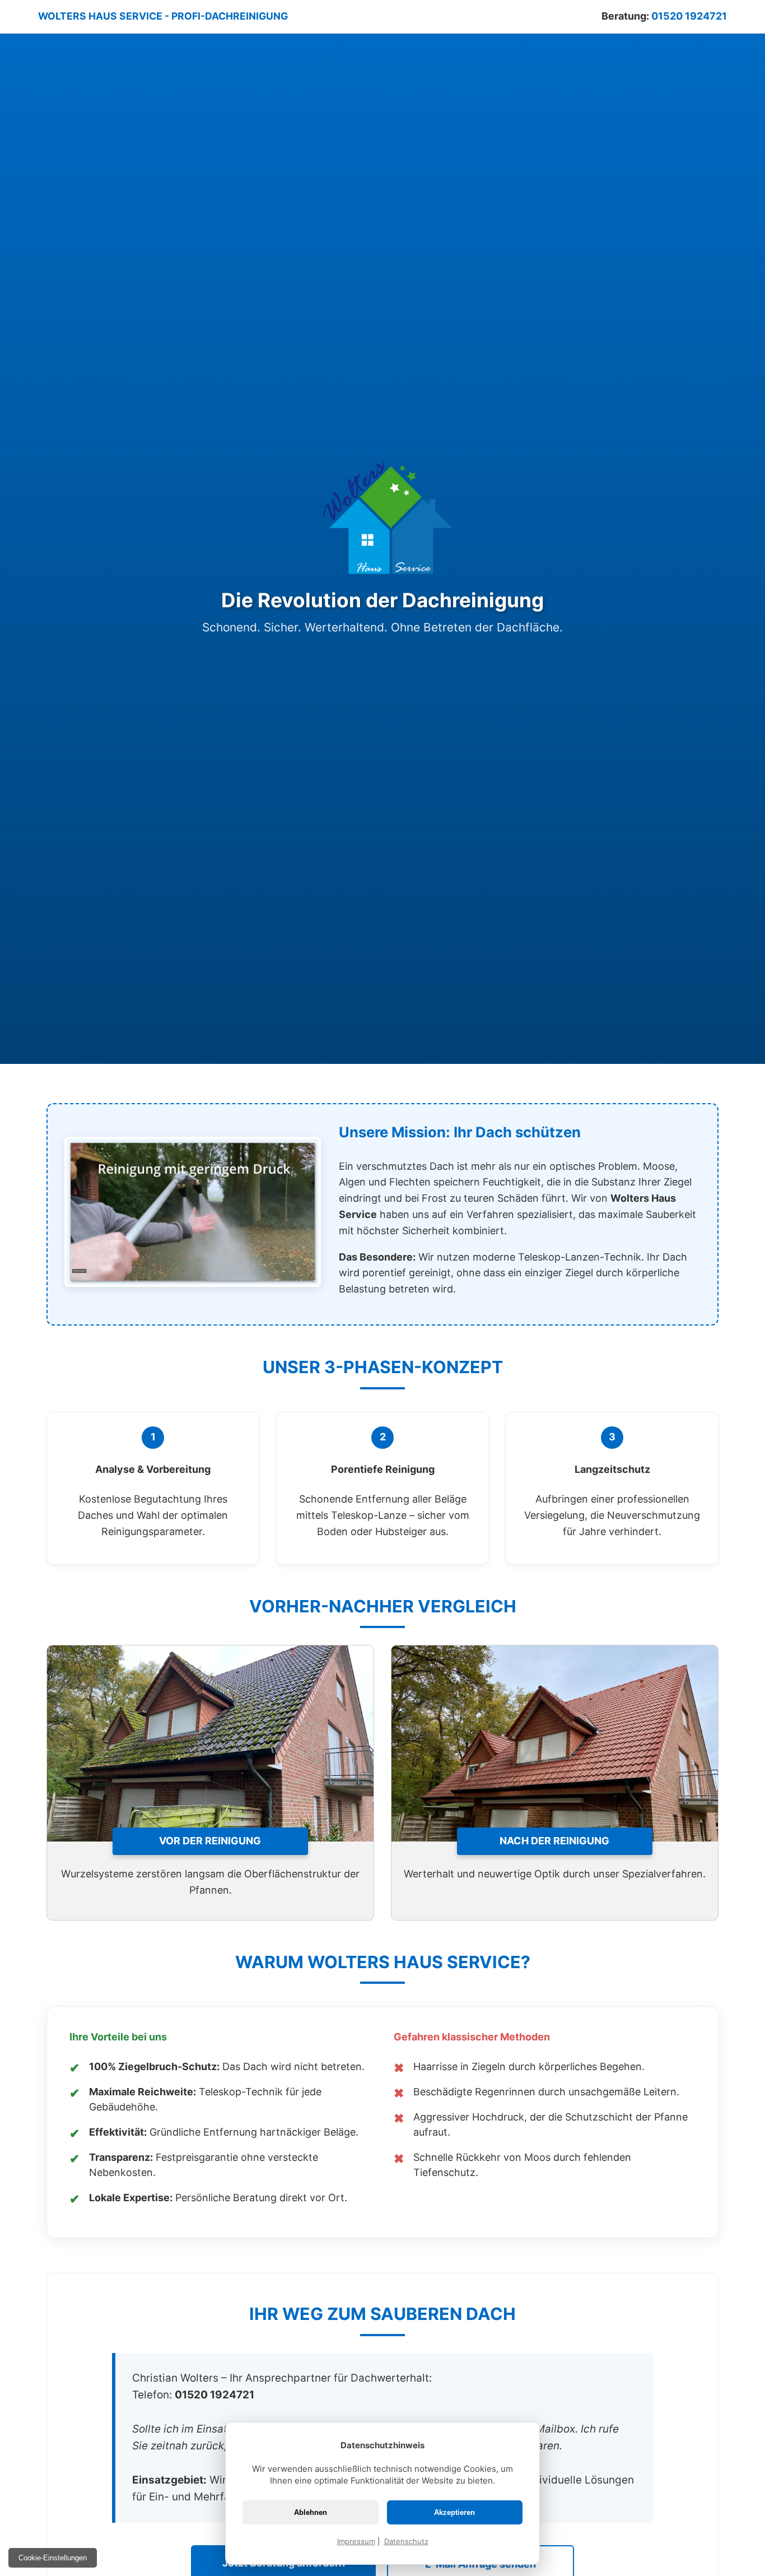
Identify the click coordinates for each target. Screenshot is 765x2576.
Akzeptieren (454, 2512)
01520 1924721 (689, 16)
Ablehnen (311, 2512)
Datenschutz (406, 2541)
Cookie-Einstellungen (53, 2558)
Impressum (356, 2541)
